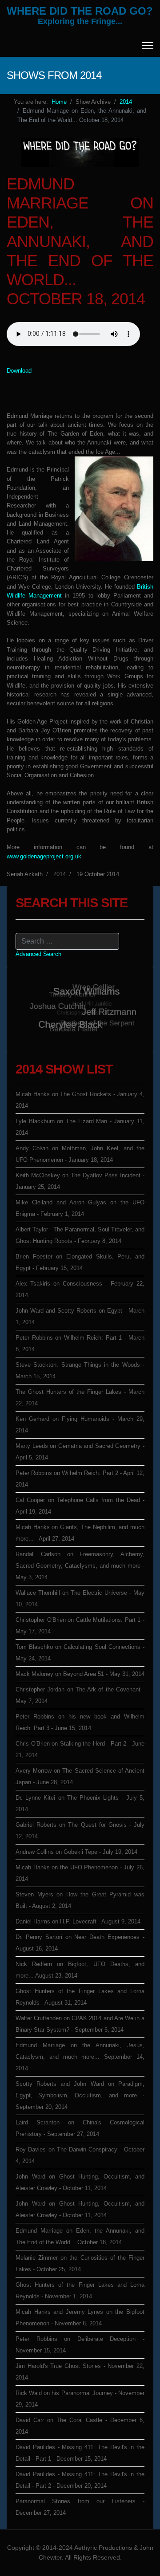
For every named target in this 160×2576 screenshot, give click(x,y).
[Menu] (148, 46)
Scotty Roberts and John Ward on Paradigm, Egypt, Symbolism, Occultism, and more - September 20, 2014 (80, 2095)
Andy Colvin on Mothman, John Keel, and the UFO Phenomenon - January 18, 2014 (80, 1154)
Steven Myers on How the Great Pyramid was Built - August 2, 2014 (80, 1900)
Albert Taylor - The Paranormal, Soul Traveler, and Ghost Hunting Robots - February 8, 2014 (80, 1235)
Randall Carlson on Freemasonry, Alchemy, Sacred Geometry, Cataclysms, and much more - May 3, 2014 (80, 1566)
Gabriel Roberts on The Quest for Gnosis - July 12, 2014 (80, 1831)
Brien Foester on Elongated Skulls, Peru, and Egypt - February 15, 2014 (80, 1262)
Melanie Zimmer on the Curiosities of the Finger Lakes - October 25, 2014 (80, 2263)
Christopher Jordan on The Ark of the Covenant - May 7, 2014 (80, 1695)
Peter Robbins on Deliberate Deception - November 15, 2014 (80, 2345)
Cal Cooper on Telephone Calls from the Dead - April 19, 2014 (80, 1506)
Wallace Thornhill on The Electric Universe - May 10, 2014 (80, 1599)
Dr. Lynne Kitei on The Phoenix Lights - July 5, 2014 (80, 1803)
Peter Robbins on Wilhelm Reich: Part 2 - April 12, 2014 (80, 1479)
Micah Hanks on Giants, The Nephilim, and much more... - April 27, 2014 (80, 1533)
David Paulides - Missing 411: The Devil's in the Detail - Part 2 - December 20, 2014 (80, 2480)
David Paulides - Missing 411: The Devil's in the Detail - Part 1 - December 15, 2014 (80, 2453)
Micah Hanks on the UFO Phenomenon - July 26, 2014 (80, 1873)
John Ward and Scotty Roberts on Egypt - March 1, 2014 (80, 1316)
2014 (60, 874)
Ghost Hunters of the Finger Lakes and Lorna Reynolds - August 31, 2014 (80, 1997)
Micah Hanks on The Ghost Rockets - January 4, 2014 (80, 1100)
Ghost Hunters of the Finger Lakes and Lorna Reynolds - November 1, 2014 (80, 2291)
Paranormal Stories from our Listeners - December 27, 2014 (80, 2507)
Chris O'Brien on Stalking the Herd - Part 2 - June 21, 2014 (80, 1749)
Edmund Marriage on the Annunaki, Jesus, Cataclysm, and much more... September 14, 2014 (80, 2057)
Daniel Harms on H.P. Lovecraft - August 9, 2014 (78, 1921)
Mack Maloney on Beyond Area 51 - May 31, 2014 (80, 1674)
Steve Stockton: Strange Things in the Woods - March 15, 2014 (80, 1371)
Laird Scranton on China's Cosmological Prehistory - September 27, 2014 (80, 2128)
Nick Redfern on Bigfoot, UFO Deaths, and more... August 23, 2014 (80, 1970)
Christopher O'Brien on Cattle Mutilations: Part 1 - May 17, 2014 (80, 1626)
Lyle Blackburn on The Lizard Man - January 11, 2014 (80, 1127)
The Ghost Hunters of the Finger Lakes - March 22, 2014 (80, 1398)
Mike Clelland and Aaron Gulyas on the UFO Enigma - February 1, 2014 (80, 1208)
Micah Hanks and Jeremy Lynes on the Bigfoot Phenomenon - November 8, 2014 (80, 2318)
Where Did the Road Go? (80, 11)
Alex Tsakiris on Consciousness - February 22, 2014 (80, 1289)
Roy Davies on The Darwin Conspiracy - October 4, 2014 (80, 2155)
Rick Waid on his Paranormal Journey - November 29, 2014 (80, 2399)
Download (19, 371)
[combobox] (67, 941)
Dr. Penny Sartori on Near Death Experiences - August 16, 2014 (80, 1943)
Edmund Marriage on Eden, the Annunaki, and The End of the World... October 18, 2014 (80, 2236)
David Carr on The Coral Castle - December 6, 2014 (80, 2426)
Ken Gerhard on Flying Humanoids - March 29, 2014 (80, 1425)
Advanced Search (38, 954)
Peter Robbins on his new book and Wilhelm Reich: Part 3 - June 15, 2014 (80, 1722)
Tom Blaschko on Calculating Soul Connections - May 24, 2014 (80, 1653)
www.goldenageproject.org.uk (44, 856)
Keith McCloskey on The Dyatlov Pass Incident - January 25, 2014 (80, 1181)
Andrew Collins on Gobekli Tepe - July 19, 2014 (76, 1852)
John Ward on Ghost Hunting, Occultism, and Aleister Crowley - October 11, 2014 (80, 2182)
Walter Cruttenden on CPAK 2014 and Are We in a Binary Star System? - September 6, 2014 (80, 2024)
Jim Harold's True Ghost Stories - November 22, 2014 (80, 2372)
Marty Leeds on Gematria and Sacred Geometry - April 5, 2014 (80, 1452)
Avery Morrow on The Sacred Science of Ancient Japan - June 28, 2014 (80, 1776)
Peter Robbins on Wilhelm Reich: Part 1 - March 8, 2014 (80, 1343)
